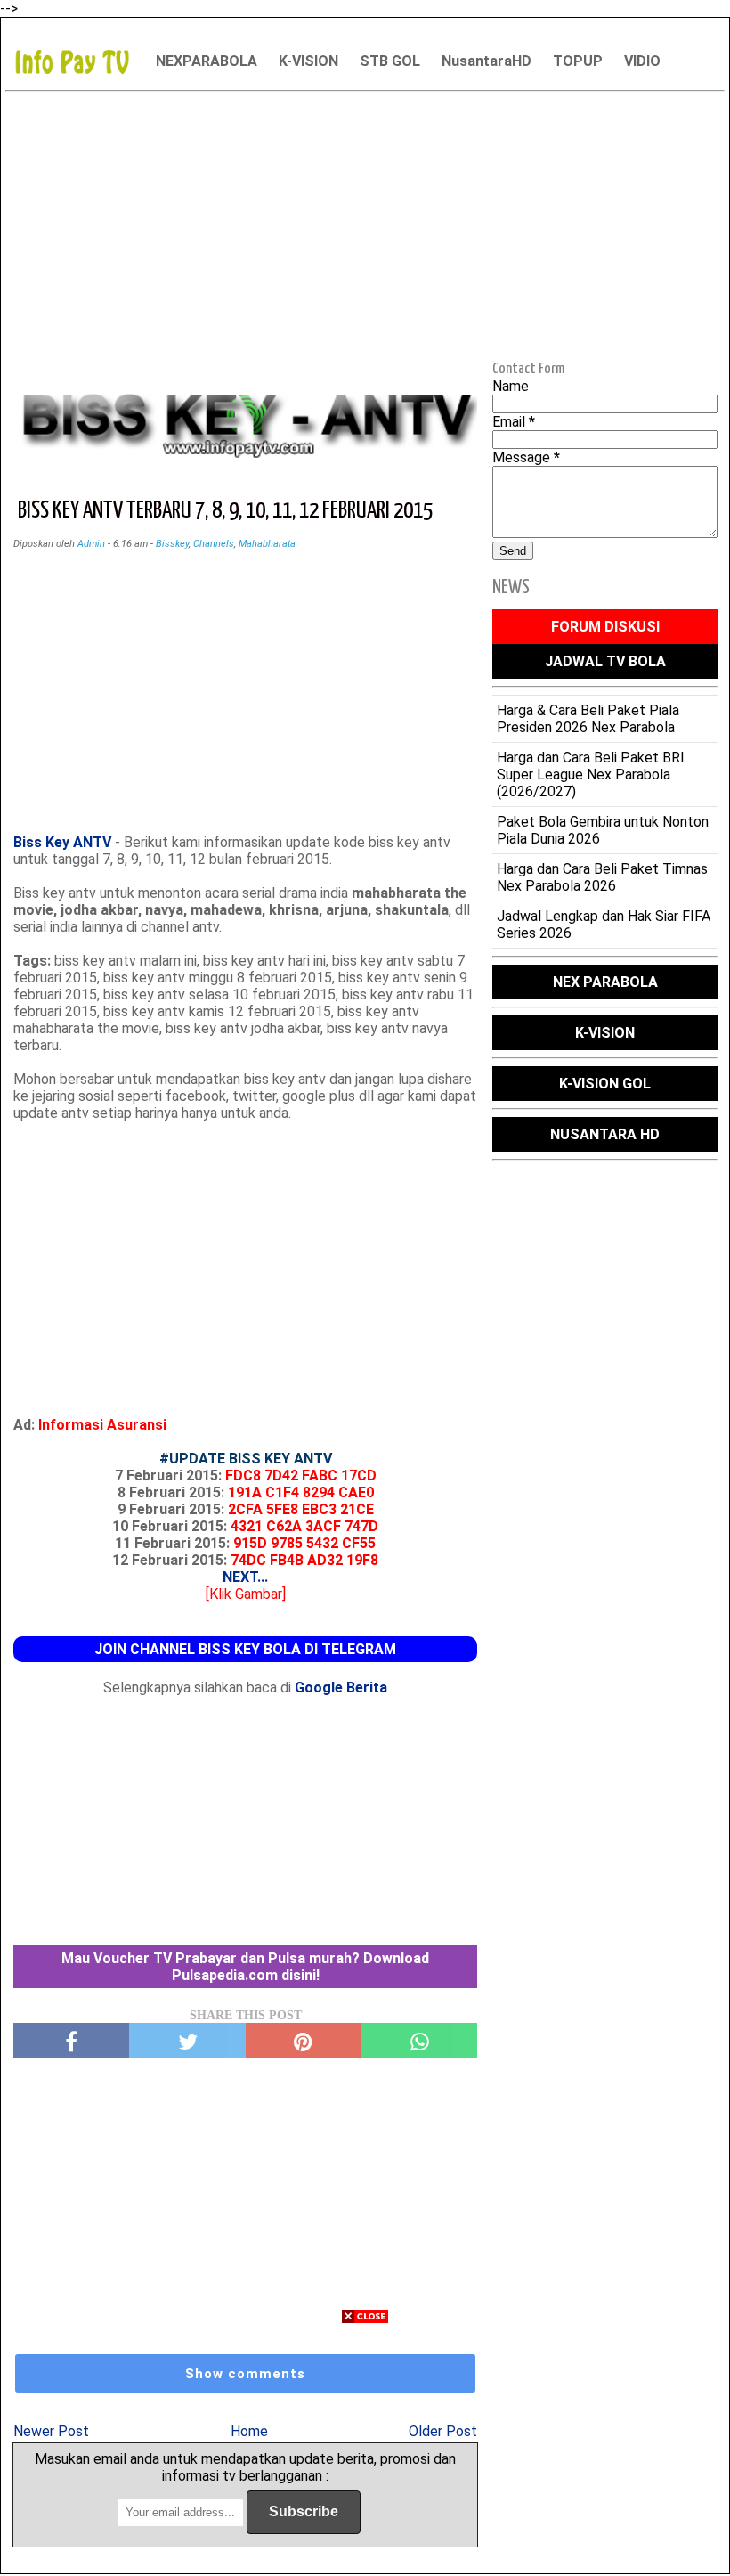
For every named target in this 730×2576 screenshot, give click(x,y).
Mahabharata (267, 544)
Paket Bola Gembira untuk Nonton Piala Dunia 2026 (603, 830)
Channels (214, 544)
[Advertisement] (365, 224)
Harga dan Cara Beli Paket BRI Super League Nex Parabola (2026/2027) (591, 774)
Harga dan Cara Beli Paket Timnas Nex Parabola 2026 (602, 877)
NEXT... (245, 1577)
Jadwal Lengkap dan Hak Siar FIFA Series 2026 (604, 925)
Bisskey (172, 544)
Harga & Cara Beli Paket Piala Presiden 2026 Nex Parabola (588, 719)
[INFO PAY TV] (81, 61)
